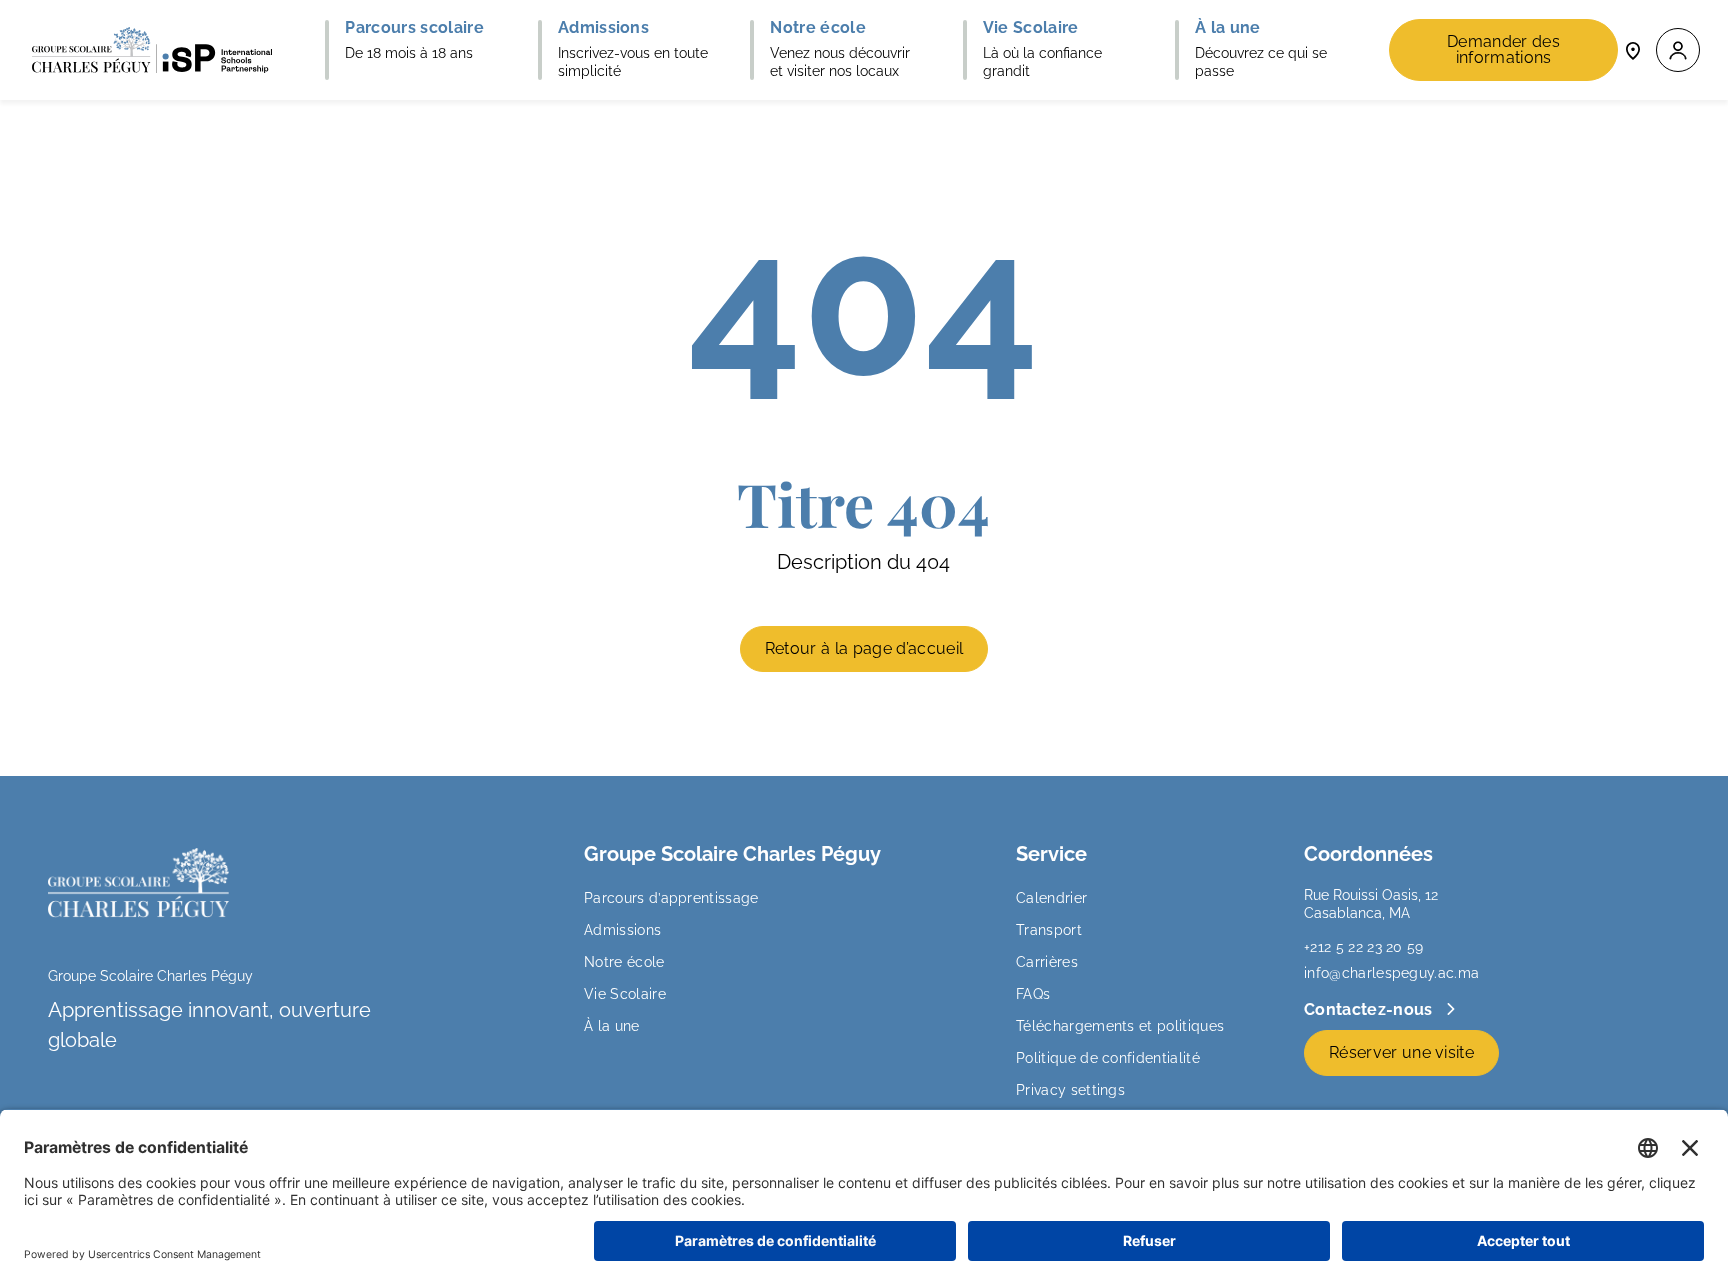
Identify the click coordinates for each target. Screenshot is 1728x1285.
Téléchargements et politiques (1120, 1026)
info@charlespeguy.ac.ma (1391, 973)
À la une (612, 1026)
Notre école (624, 962)
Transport (1049, 930)
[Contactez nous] (1633, 49)
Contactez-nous (1370, 1009)
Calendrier (1051, 898)
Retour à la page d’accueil (864, 648)
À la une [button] (1228, 28)
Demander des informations (1503, 49)
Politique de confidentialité (1108, 1058)
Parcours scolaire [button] (414, 28)
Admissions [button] (603, 28)
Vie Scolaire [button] (1031, 28)
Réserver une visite (1401, 1052)
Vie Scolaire (625, 994)
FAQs (1033, 994)
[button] (1678, 50)
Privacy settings (1070, 1090)
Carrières (1047, 962)
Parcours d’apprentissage (671, 898)
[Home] (152, 50)
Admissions (622, 930)
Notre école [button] (818, 28)
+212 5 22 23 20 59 (1364, 947)
